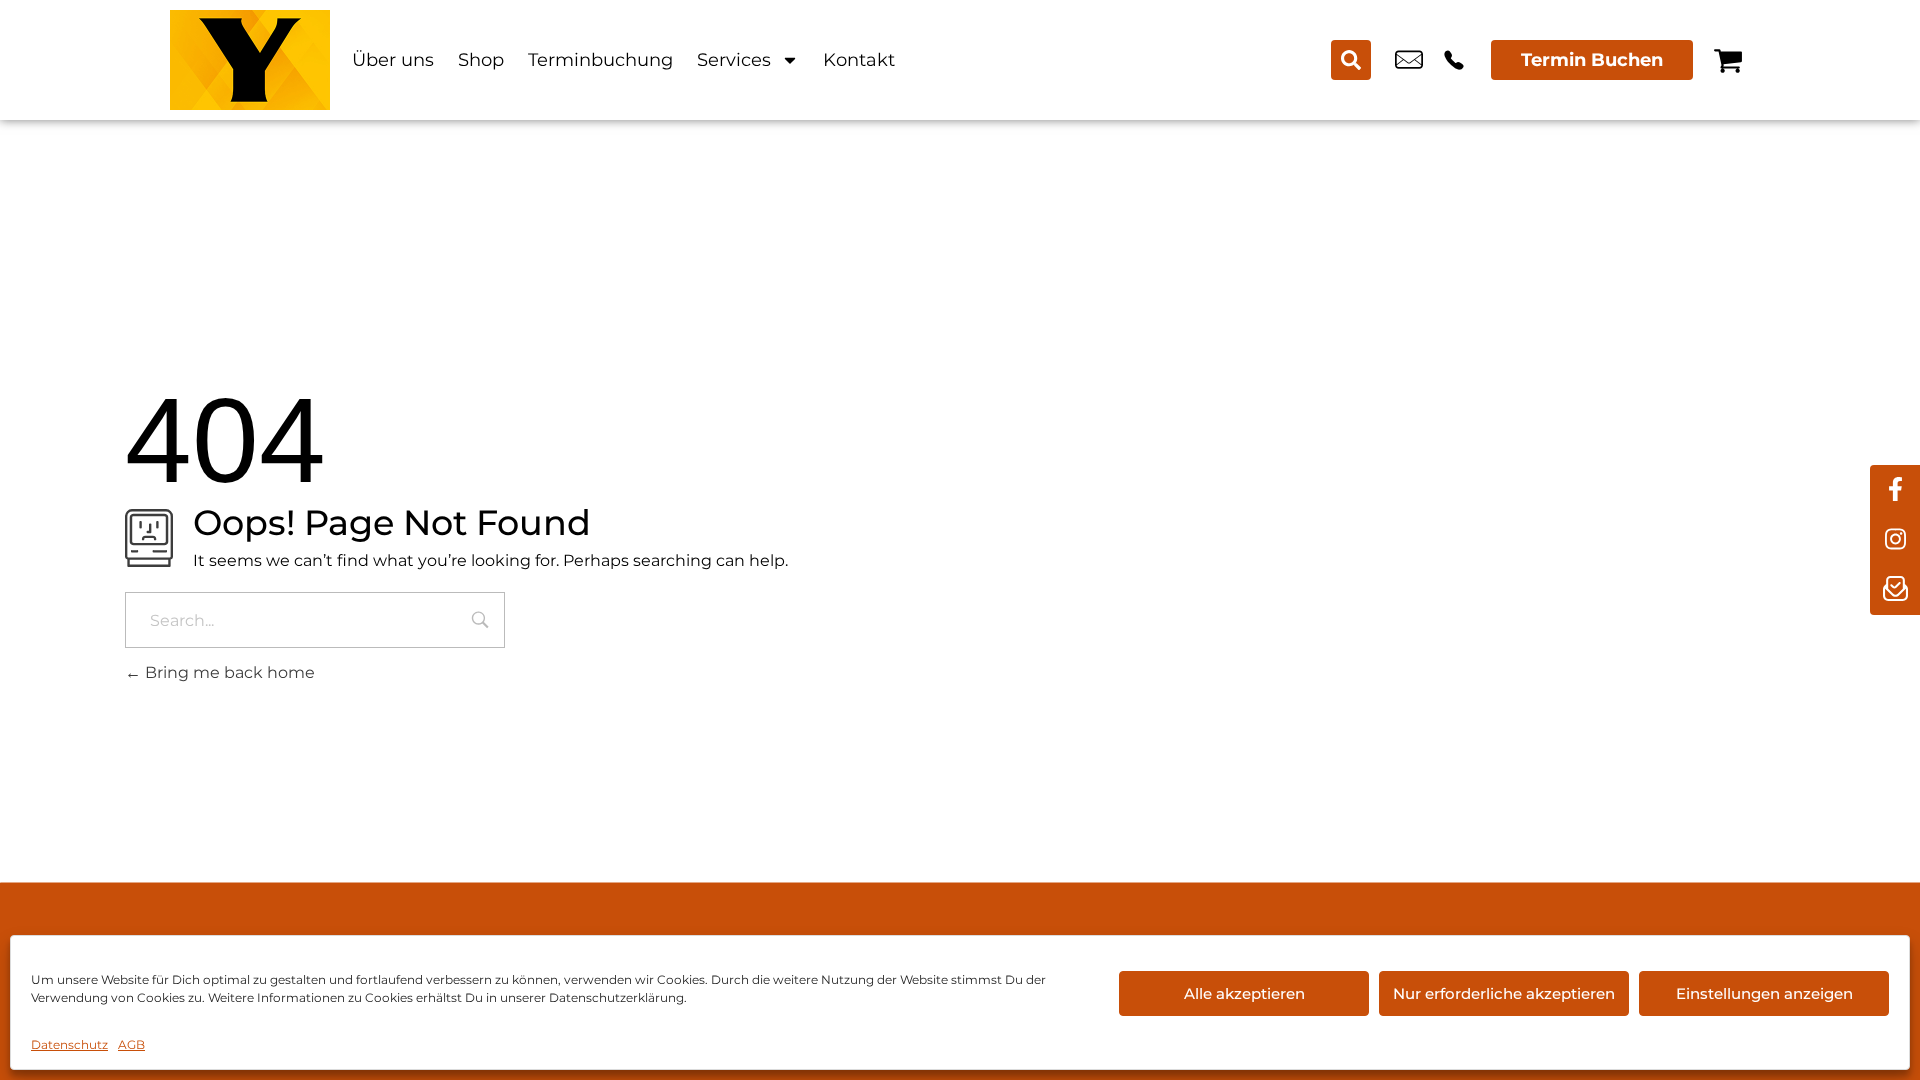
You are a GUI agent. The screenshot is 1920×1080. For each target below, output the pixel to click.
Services (734, 60)
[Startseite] (250, 60)
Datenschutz (69, 1044)
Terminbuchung (600, 60)
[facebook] (1895, 490)
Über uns (393, 60)
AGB (131, 1044)
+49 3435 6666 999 (1454, 60)
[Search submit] (1351, 60)
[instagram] (1895, 540)
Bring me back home (228, 672)
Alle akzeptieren (1244, 993)
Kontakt (859, 60)
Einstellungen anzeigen (1764, 993)
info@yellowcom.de (1409, 60)
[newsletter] (1895, 590)
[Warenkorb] (1728, 60)
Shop (481, 60)
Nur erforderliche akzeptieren (1504, 993)
